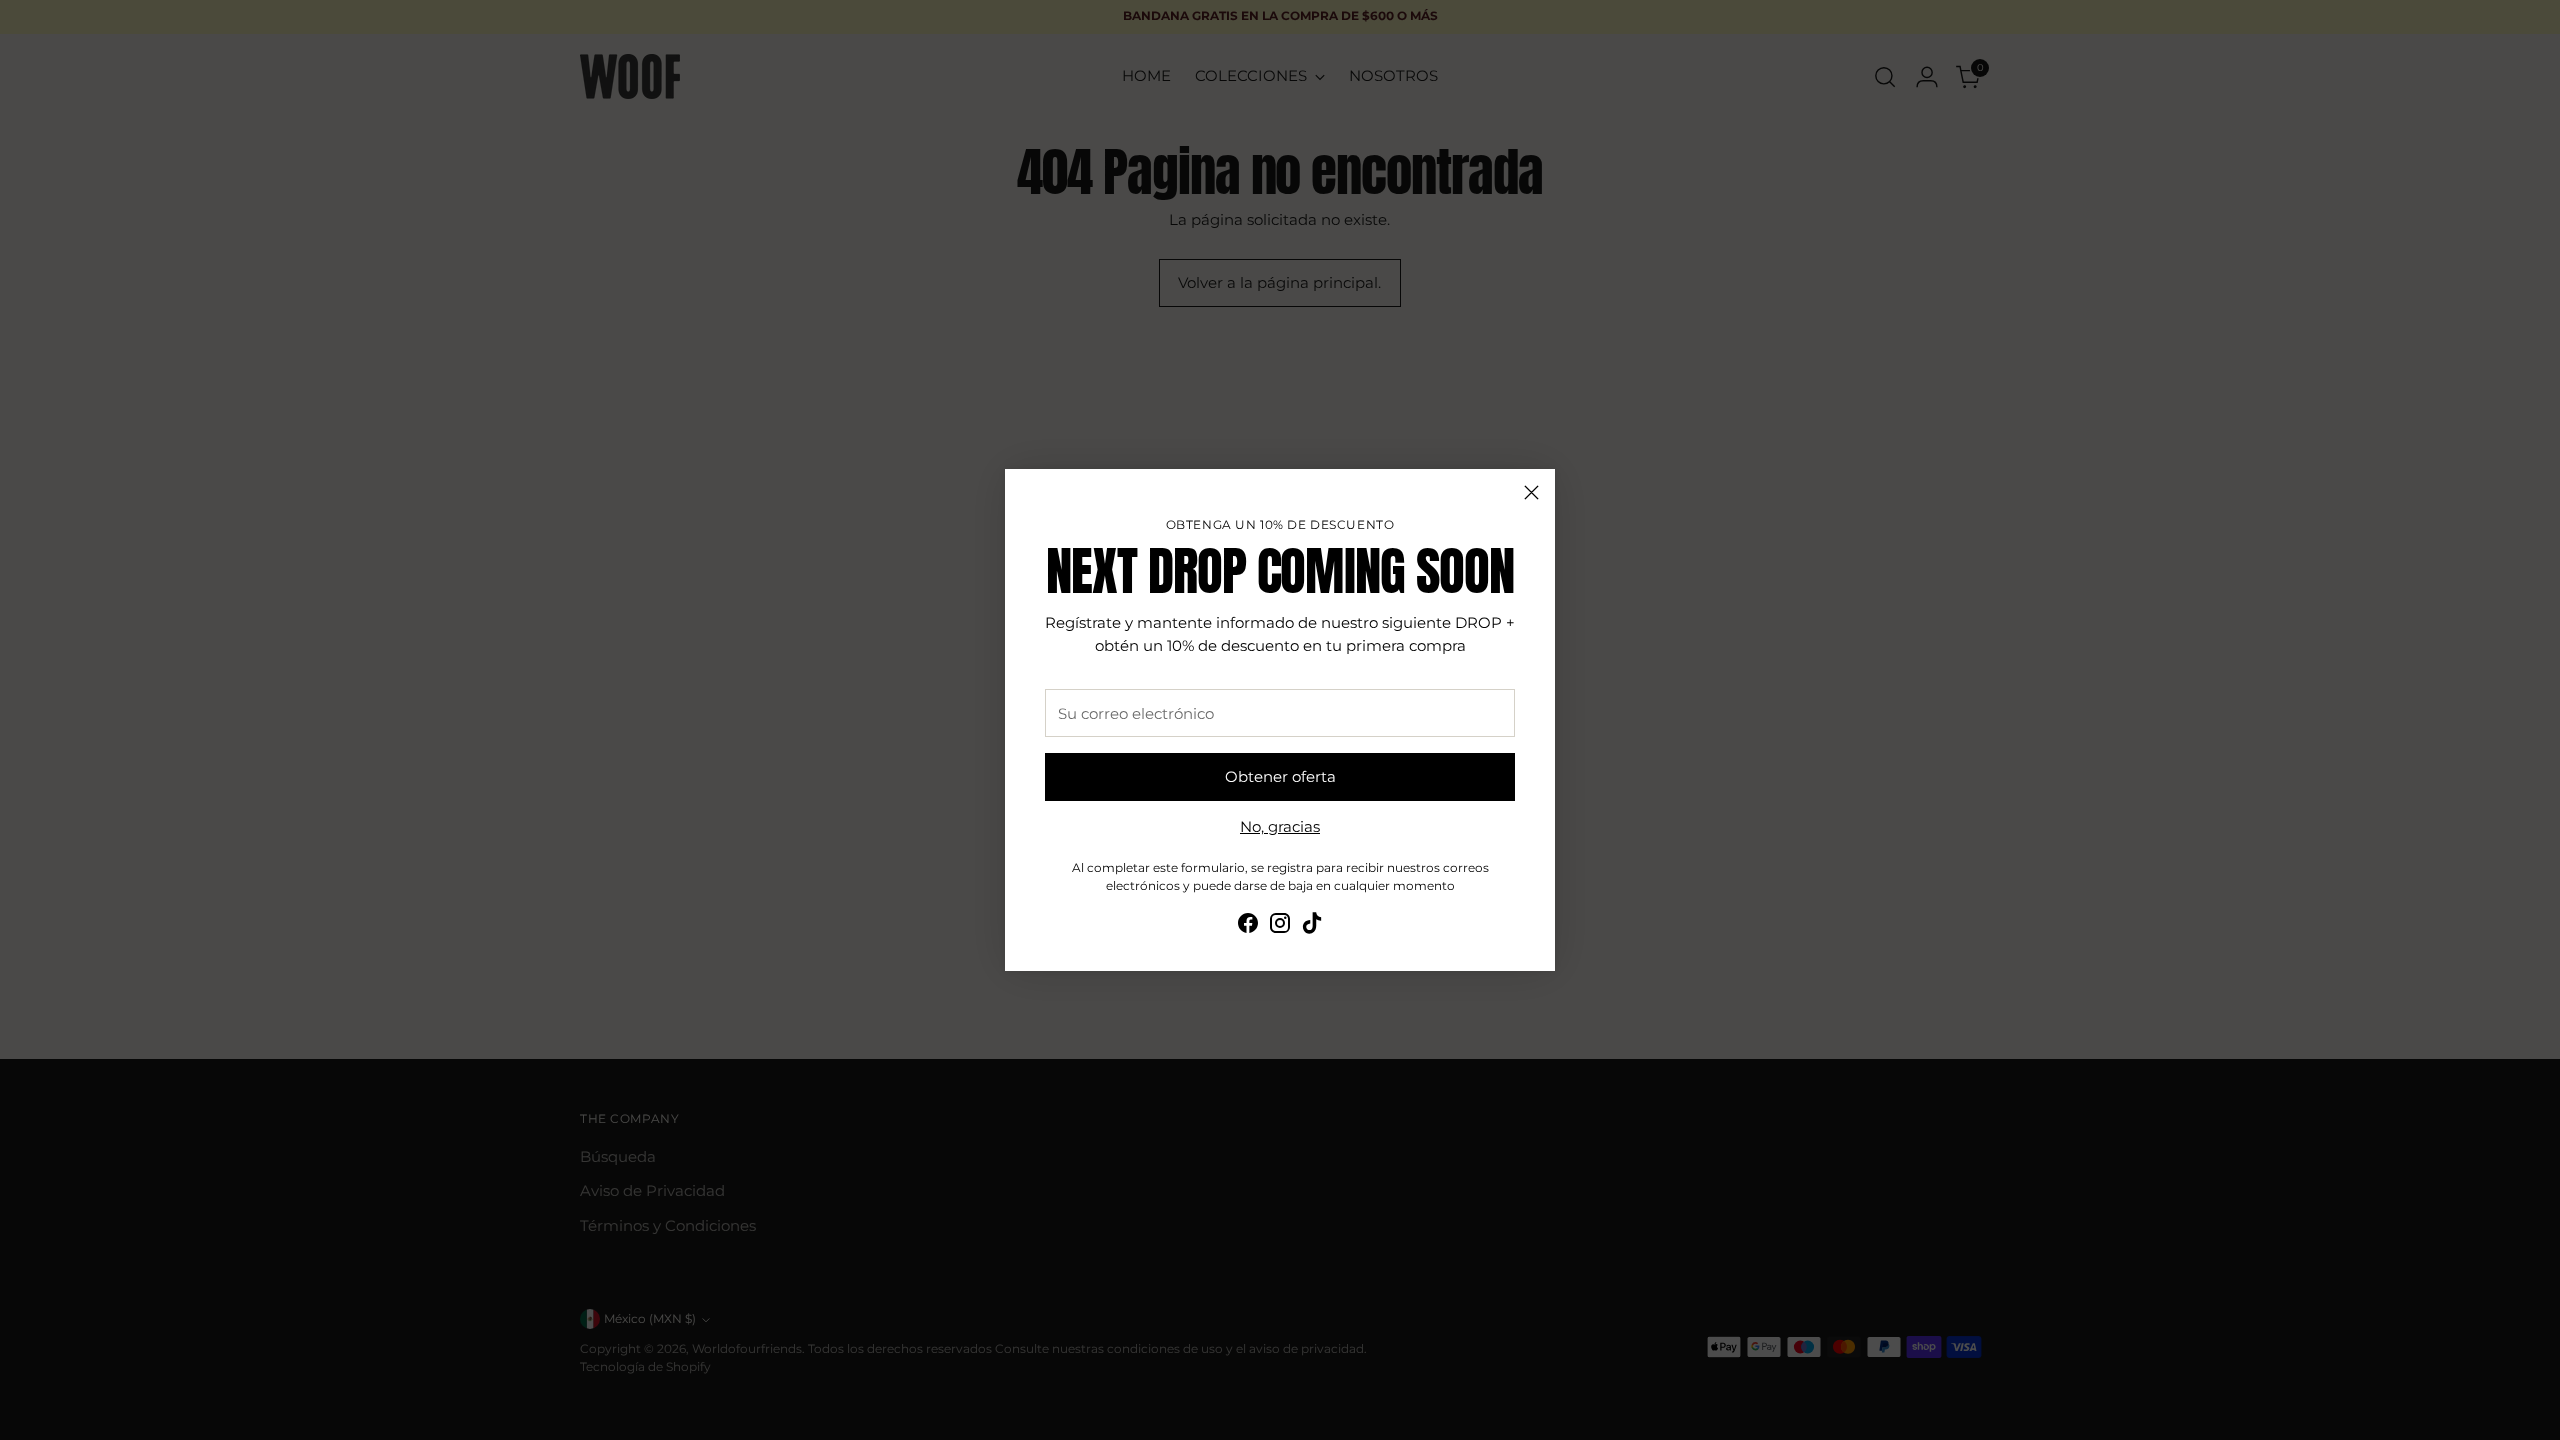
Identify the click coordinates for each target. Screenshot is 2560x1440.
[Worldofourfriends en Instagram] (1280, 926)
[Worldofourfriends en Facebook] (1248, 926)
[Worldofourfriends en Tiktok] (1312, 926)
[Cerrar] (1531, 492)
